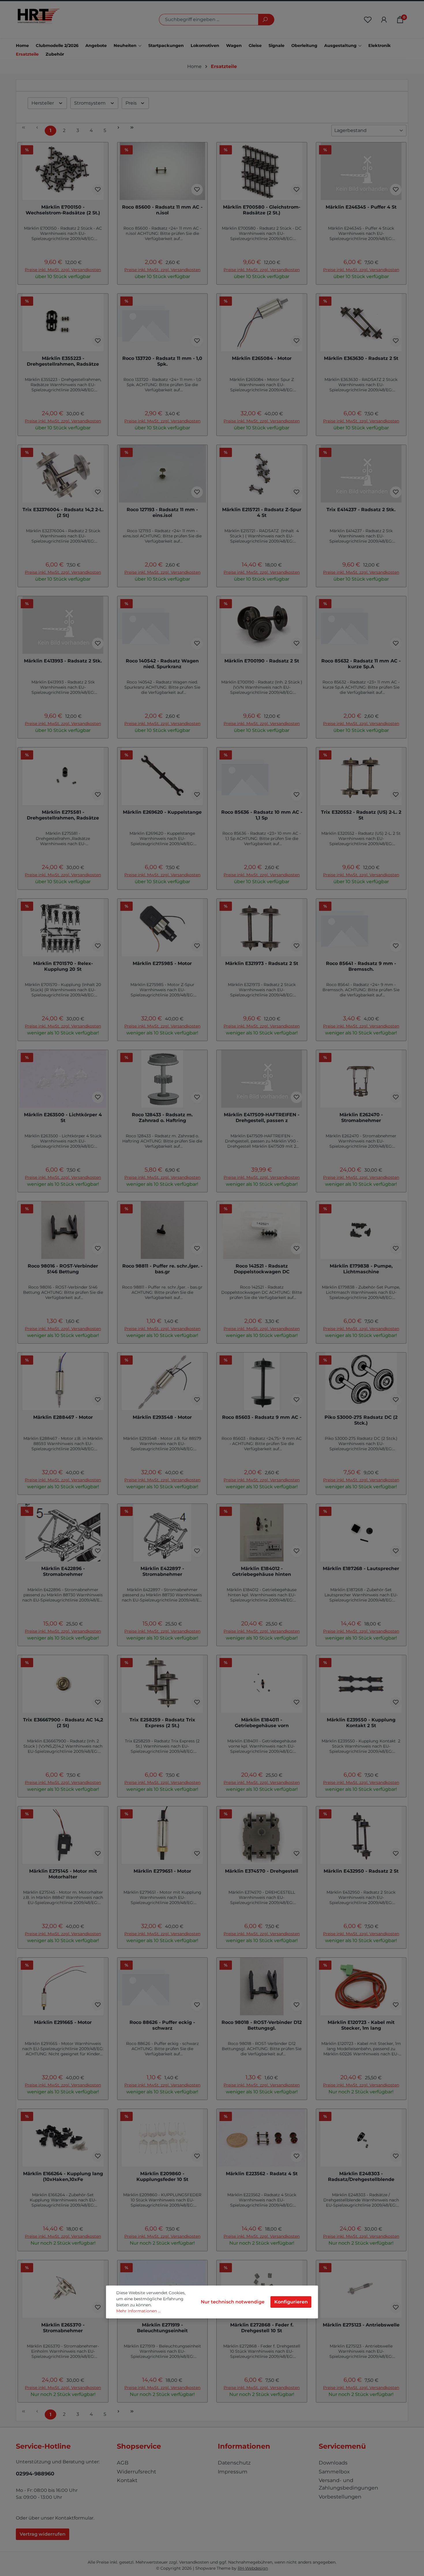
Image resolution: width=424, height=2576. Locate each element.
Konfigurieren (291, 2302)
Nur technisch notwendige (233, 2302)
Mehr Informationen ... (138, 2311)
